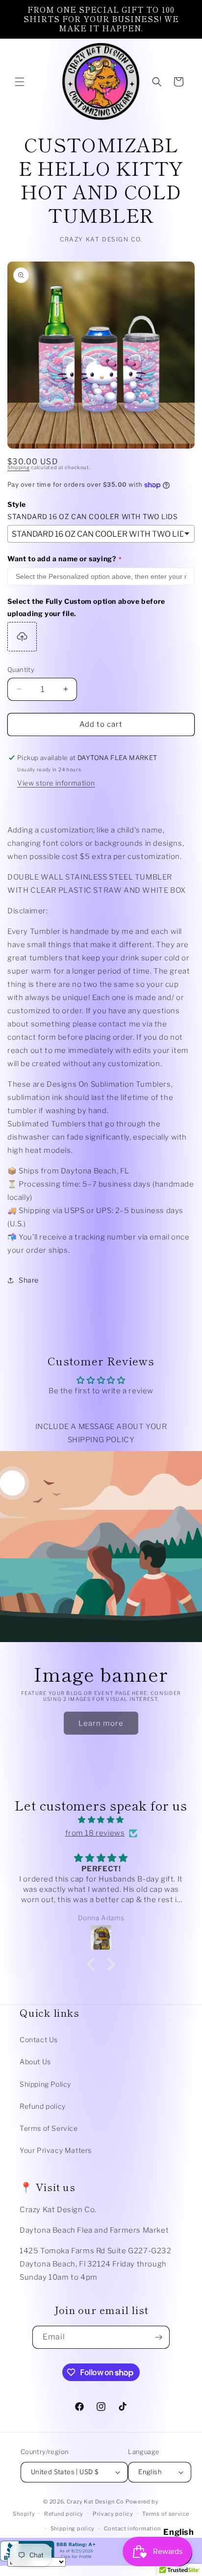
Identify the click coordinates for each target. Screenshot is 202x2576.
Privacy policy (113, 2514)
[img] (101, 1820)
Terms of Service (49, 2128)
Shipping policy (73, 2528)
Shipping (19, 467)
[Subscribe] (158, 2337)
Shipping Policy (45, 2084)
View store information (56, 783)
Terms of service (165, 2514)
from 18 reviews (95, 1833)
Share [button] (29, 1280)
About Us (35, 2062)
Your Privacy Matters (56, 2150)
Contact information (132, 2528)
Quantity (21, 669)
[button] (20, 82)
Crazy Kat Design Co (95, 2502)
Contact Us (39, 2039)
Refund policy (43, 2106)
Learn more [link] (101, 1723)
